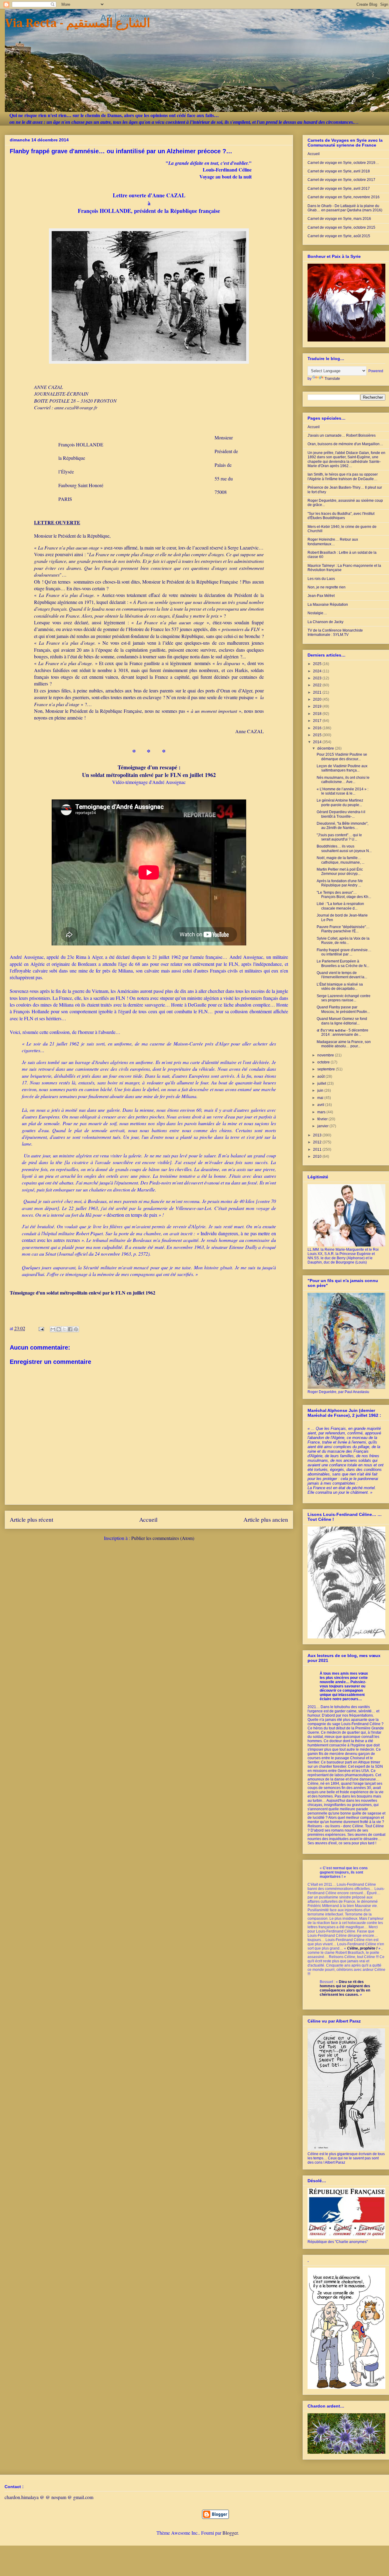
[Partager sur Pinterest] (76, 1329)
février (323, 1119)
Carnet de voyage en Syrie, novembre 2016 (344, 197)
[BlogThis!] (59, 1329)
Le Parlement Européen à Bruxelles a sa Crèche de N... (343, 963)
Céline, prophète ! (362, 1948)
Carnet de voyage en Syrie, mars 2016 (339, 219)
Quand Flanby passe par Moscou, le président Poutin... (343, 1009)
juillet (322, 1083)
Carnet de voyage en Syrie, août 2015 (339, 236)
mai (321, 1098)
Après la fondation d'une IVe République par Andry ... (340, 883)
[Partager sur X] (64, 1329)
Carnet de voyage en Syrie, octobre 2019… (343, 163)
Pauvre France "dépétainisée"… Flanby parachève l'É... (343, 929)
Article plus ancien (266, 1519)
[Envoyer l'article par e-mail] (41, 1328)
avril (321, 1105)
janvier (323, 1126)
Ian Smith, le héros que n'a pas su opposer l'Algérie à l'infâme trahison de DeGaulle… (343, 477)
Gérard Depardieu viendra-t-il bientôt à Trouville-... (341, 814)
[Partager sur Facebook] (70, 1329)
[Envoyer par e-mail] (53, 1329)
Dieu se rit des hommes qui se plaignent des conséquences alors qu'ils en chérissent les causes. (345, 1988)
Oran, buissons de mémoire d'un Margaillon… (345, 444)
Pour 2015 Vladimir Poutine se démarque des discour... (342, 757)
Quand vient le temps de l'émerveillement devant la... (342, 975)
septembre (327, 1069)
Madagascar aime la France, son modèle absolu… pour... (344, 1044)
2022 (318, 685)
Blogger (230, 2533)
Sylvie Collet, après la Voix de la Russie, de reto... (343, 941)
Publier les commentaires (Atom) (163, 1538)
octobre (324, 1062)
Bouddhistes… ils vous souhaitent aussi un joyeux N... (344, 848)
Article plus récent (31, 1519)
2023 (318, 678)
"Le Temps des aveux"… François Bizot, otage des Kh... (344, 895)
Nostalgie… (317, 613)
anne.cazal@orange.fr (76, 407)
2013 (318, 1135)
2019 (318, 706)
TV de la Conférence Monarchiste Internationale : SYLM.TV (335, 633)
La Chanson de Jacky (325, 622)
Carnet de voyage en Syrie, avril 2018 (339, 171)
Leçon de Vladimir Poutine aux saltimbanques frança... (342, 768)
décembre (326, 748)
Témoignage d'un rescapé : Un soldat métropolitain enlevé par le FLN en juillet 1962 (149, 771)
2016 (318, 728)
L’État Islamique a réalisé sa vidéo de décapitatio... (340, 986)
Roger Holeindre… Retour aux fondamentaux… (333, 542)
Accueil (148, 1519)
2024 (318, 671)
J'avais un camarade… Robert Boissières (342, 435)
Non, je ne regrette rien (327, 587)
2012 (318, 1142)
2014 (318, 742)
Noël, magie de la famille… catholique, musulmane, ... (341, 860)
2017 (318, 721)
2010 (318, 1156)
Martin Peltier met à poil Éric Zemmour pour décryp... (340, 872)
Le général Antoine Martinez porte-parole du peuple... (340, 803)
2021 (318, 692)
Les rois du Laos (321, 579)
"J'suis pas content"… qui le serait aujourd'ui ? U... (339, 837)
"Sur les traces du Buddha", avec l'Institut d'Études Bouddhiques (341, 516)
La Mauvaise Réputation (328, 605)
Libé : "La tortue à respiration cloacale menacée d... (340, 906)
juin (321, 1090)
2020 (318, 699)
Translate (332, 379)
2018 (318, 714)
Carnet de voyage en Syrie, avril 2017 (339, 189)
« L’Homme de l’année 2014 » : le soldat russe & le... (343, 791)
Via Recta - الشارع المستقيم (77, 24)
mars (322, 1112)
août (321, 1077)
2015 (318, 735)
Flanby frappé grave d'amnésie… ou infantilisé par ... (344, 952)
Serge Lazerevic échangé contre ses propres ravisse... (344, 998)
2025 (318, 664)
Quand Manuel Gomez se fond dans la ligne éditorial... (342, 1021)
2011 (318, 1149)
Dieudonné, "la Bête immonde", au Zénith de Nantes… (343, 826)
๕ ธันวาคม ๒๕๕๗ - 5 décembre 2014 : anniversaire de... (343, 1032)
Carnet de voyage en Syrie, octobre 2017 (341, 180)
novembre (326, 1055)
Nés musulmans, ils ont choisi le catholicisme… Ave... (343, 780)
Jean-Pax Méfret (321, 596)
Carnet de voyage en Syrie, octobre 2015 (341, 227)
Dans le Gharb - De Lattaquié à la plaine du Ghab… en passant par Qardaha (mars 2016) (345, 208)
